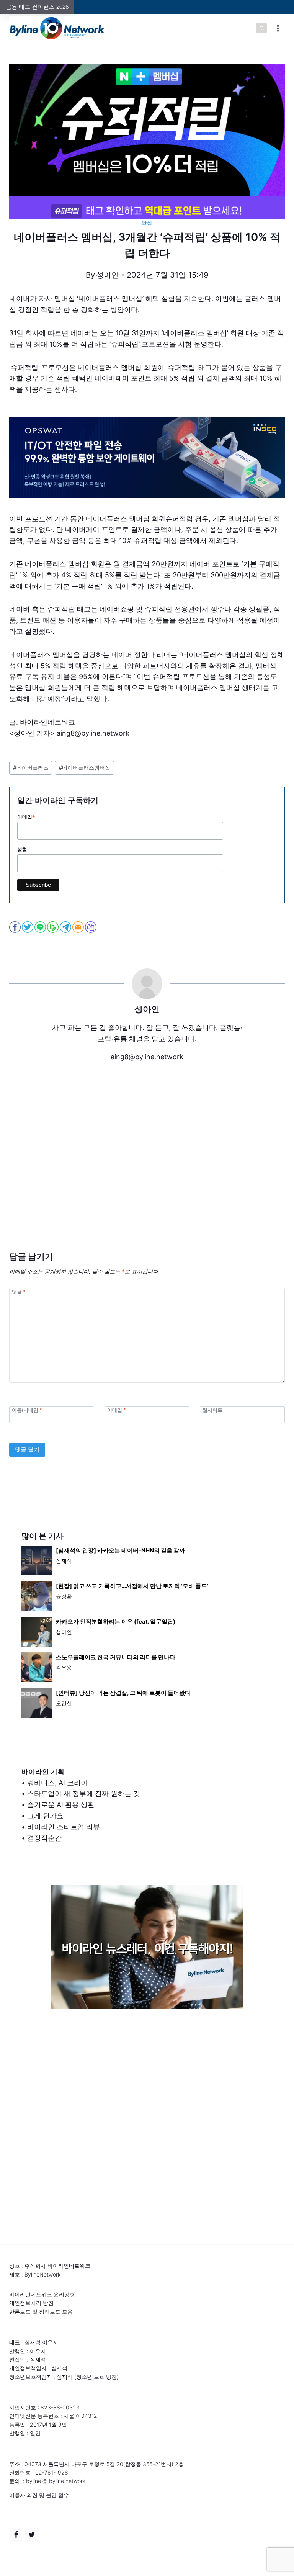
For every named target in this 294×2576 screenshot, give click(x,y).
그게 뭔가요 (45, 1816)
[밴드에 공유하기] (53, 927)
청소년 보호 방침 (96, 2377)
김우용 (64, 1667)
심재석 (64, 1561)
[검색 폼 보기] (261, 28)
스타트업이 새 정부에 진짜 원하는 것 (84, 1793)
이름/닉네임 (27, 1410)
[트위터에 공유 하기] (28, 927)
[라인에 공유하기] (41, 927)
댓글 (19, 1291)
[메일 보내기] (79, 927)
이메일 (26, 817)
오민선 (64, 1703)
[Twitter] (32, 2535)
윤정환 (64, 1596)
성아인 (108, 275)
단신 (147, 223)
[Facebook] (16, 2535)
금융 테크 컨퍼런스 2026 (37, 7)
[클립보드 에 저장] (91, 927)
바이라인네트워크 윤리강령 (42, 2294)
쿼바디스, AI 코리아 (57, 1783)
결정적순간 (44, 1838)
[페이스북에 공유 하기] (16, 927)
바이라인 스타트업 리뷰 (64, 1827)
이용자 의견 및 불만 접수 (39, 2495)
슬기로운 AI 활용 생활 (61, 1805)
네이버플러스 (31, 768)
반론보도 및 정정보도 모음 (41, 2312)
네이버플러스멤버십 (84, 768)
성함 (22, 850)
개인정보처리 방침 (31, 2303)
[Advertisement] (147, 1178)
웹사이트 (212, 1410)
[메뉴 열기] (278, 28)
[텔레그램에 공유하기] (66, 927)
